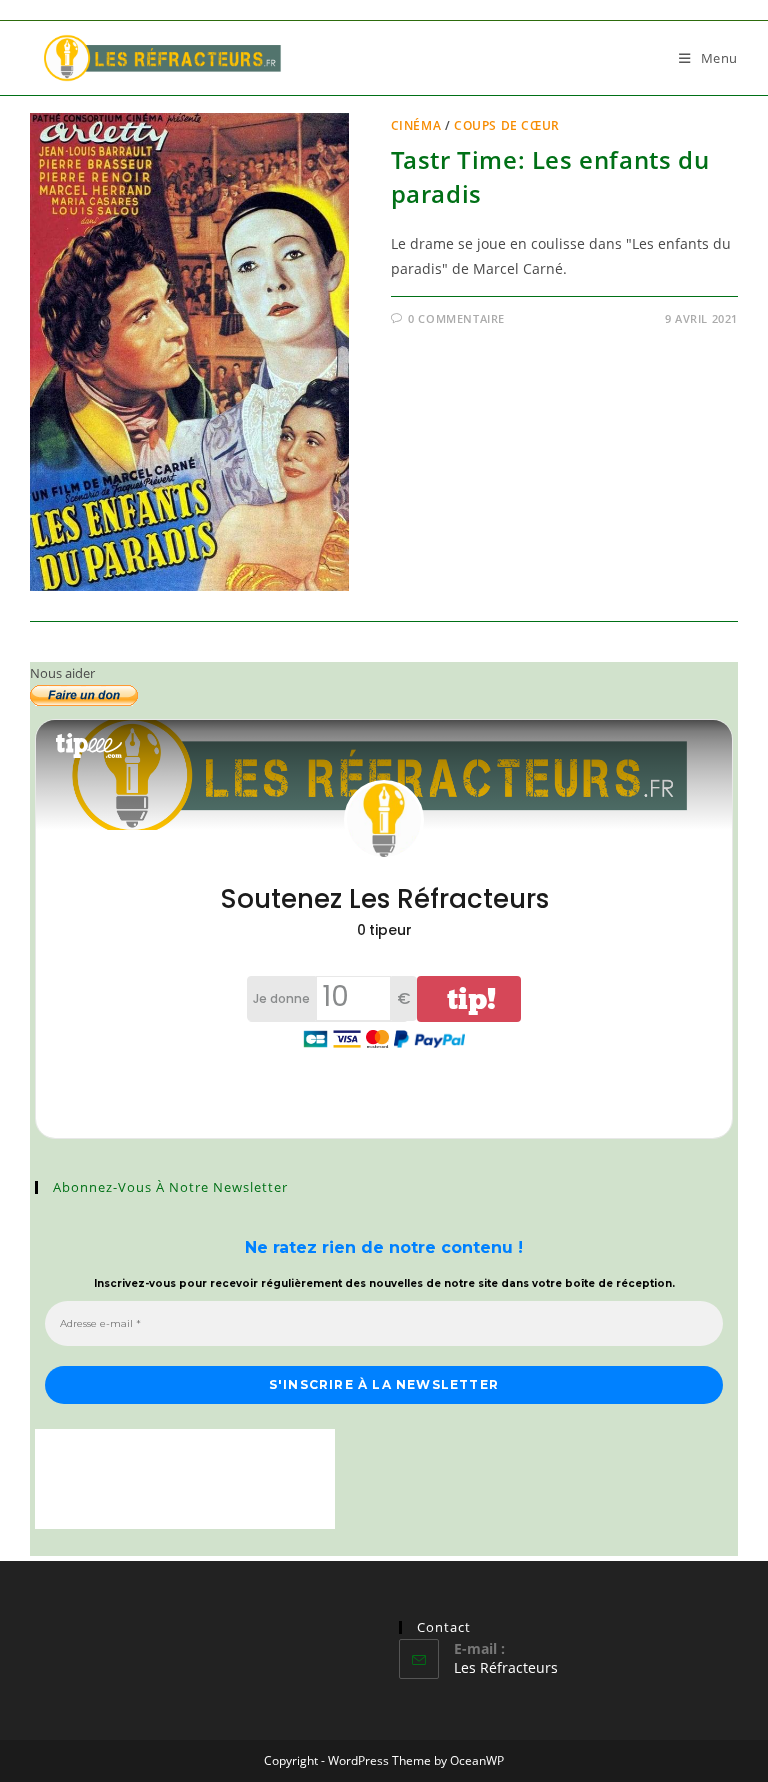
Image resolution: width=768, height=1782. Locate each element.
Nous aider (62, 673)
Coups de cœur (507, 125)
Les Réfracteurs (506, 1667)
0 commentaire (456, 318)
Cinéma (416, 125)
